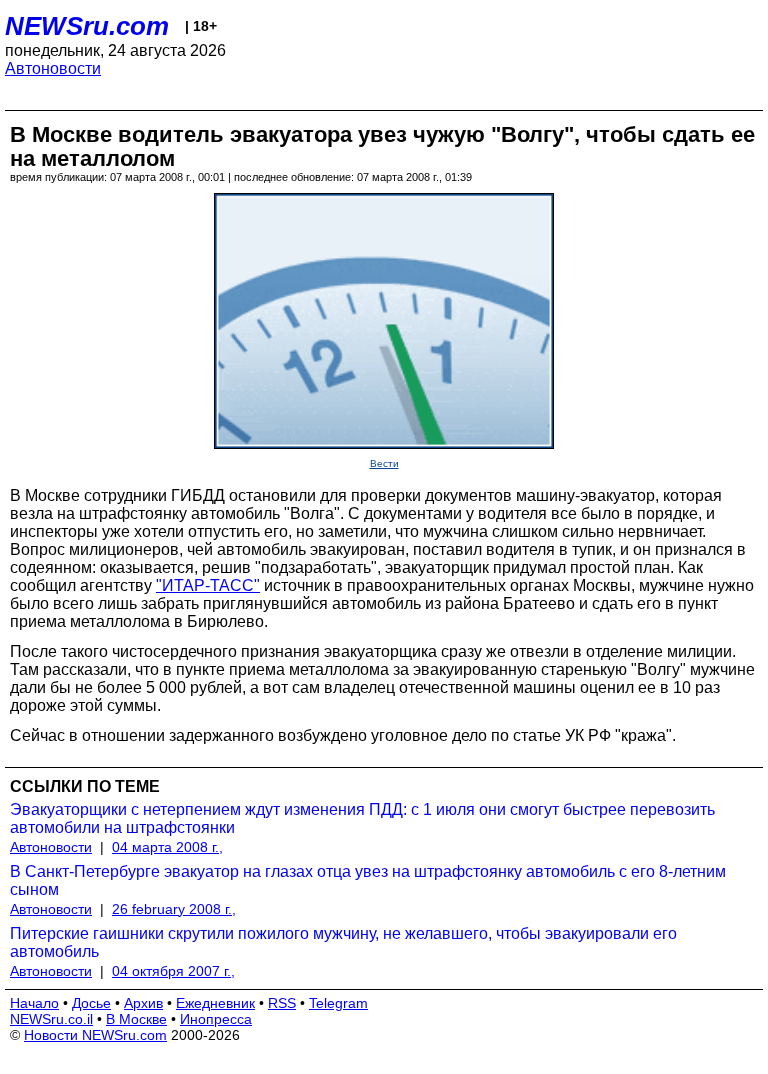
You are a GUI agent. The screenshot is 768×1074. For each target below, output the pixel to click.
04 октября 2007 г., (173, 971)
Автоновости (53, 68)
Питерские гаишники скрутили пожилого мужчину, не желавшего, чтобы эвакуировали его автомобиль (343, 942)
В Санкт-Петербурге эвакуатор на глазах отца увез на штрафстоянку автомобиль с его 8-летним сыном (368, 880)
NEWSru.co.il (51, 1019)
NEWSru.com (87, 26)
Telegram (338, 1003)
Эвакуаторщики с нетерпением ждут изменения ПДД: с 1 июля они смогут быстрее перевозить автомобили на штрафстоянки (362, 818)
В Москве (136, 1019)
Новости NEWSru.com (95, 1035)
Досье (91, 1003)
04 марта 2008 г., (167, 847)
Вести (384, 463)
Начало (34, 1003)
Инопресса (216, 1019)
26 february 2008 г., (174, 909)
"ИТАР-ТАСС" (208, 585)
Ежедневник (215, 1003)
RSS (282, 1003)
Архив (143, 1003)
